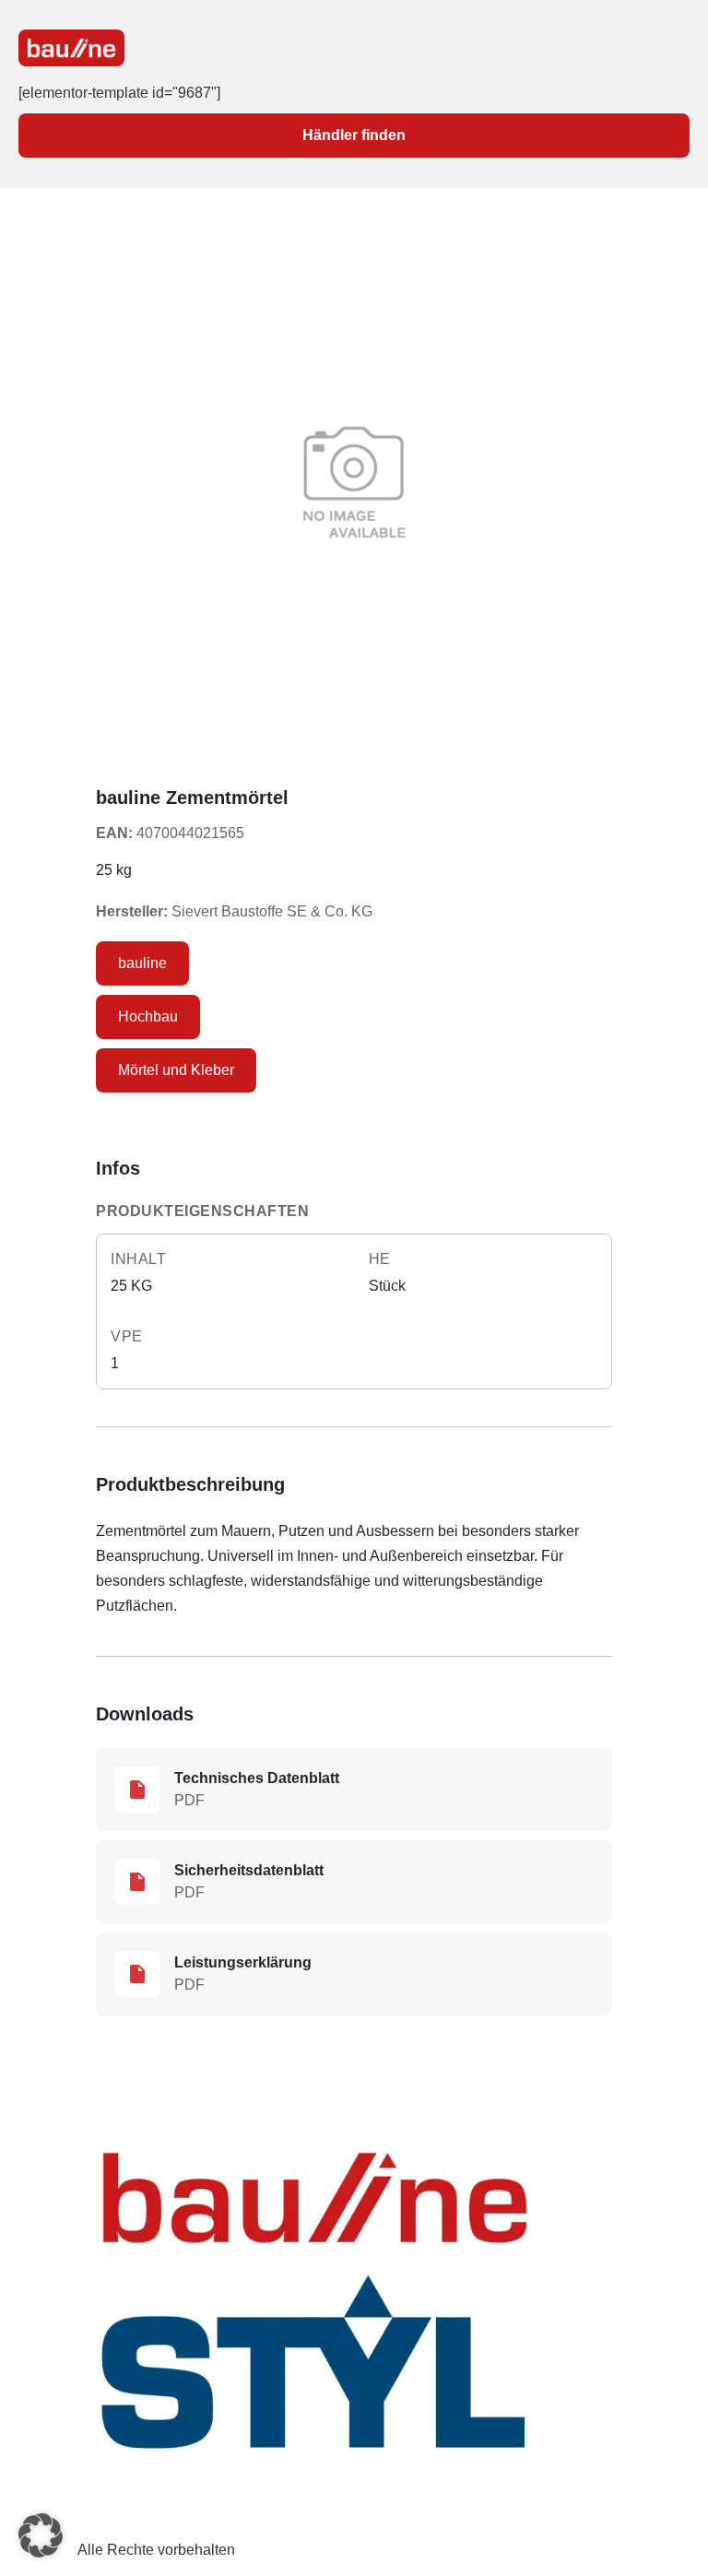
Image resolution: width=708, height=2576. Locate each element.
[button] (41, 2535)
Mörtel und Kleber (176, 1070)
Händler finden (354, 135)
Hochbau (148, 1016)
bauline (142, 963)
